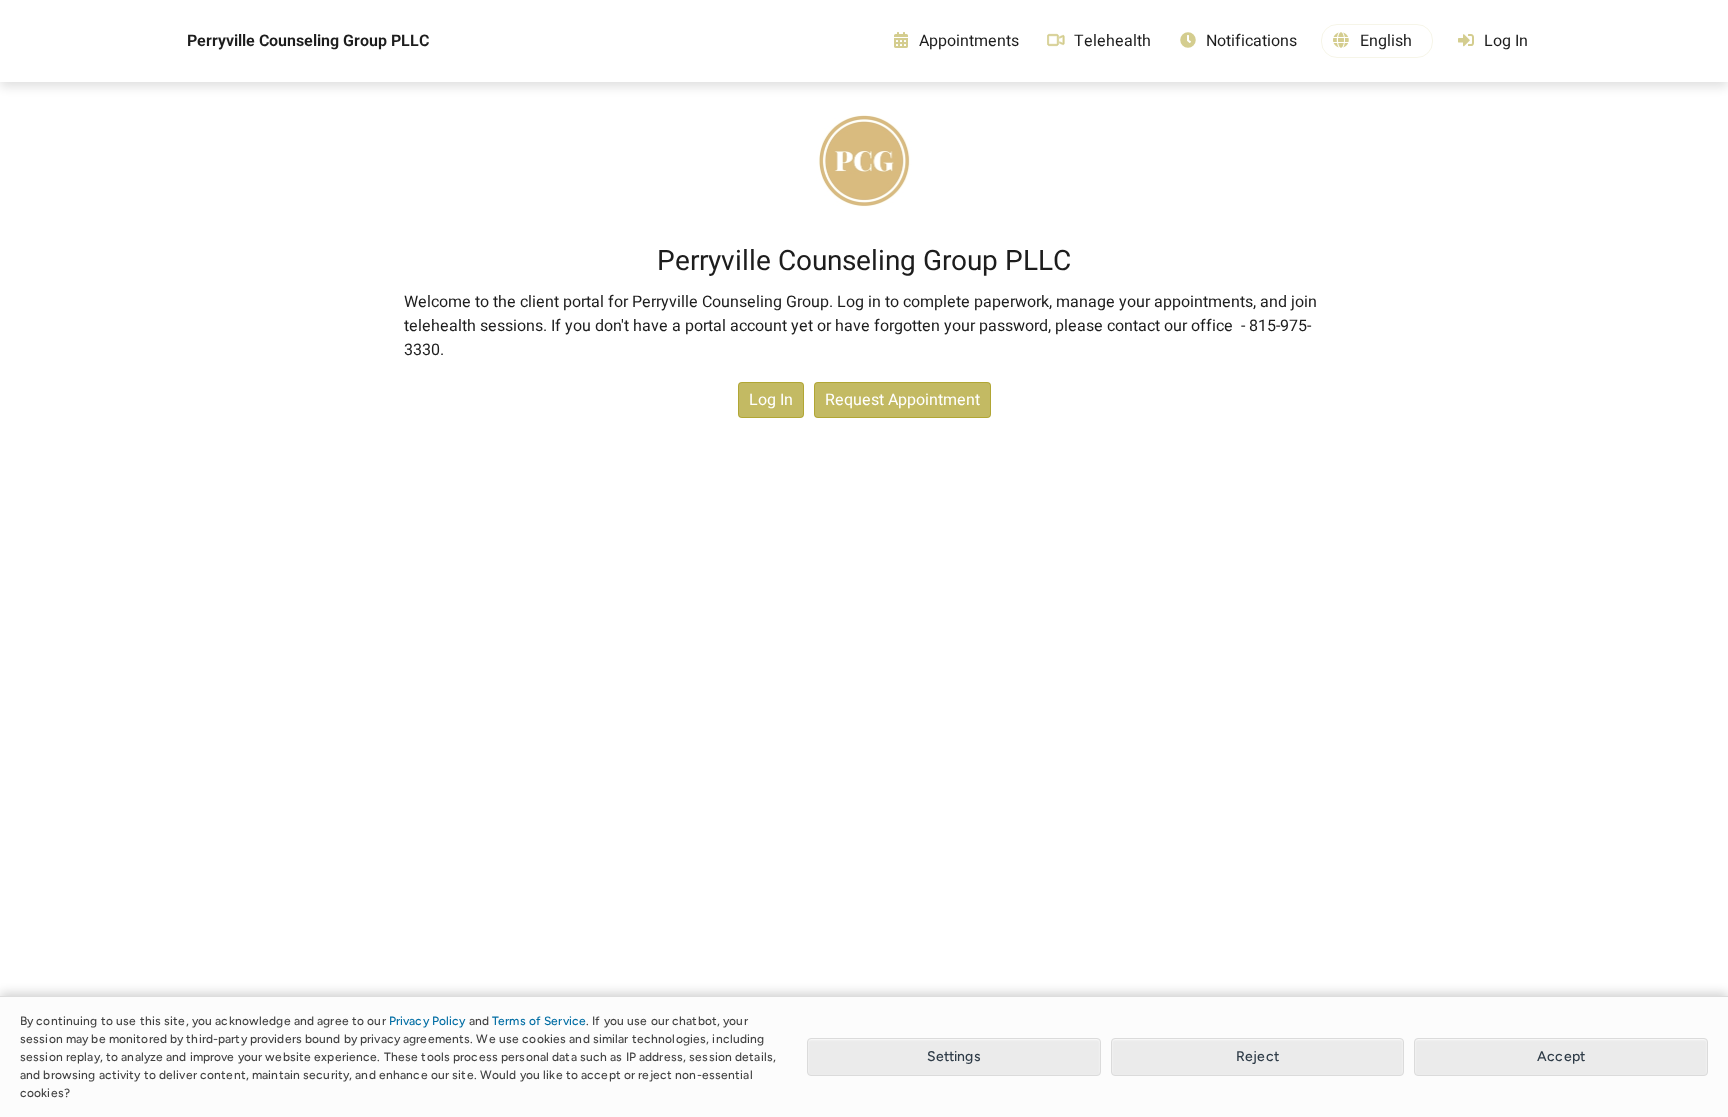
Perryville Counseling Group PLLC (308, 41)
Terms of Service (539, 1021)
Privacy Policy (427, 1021)
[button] (1377, 41)
